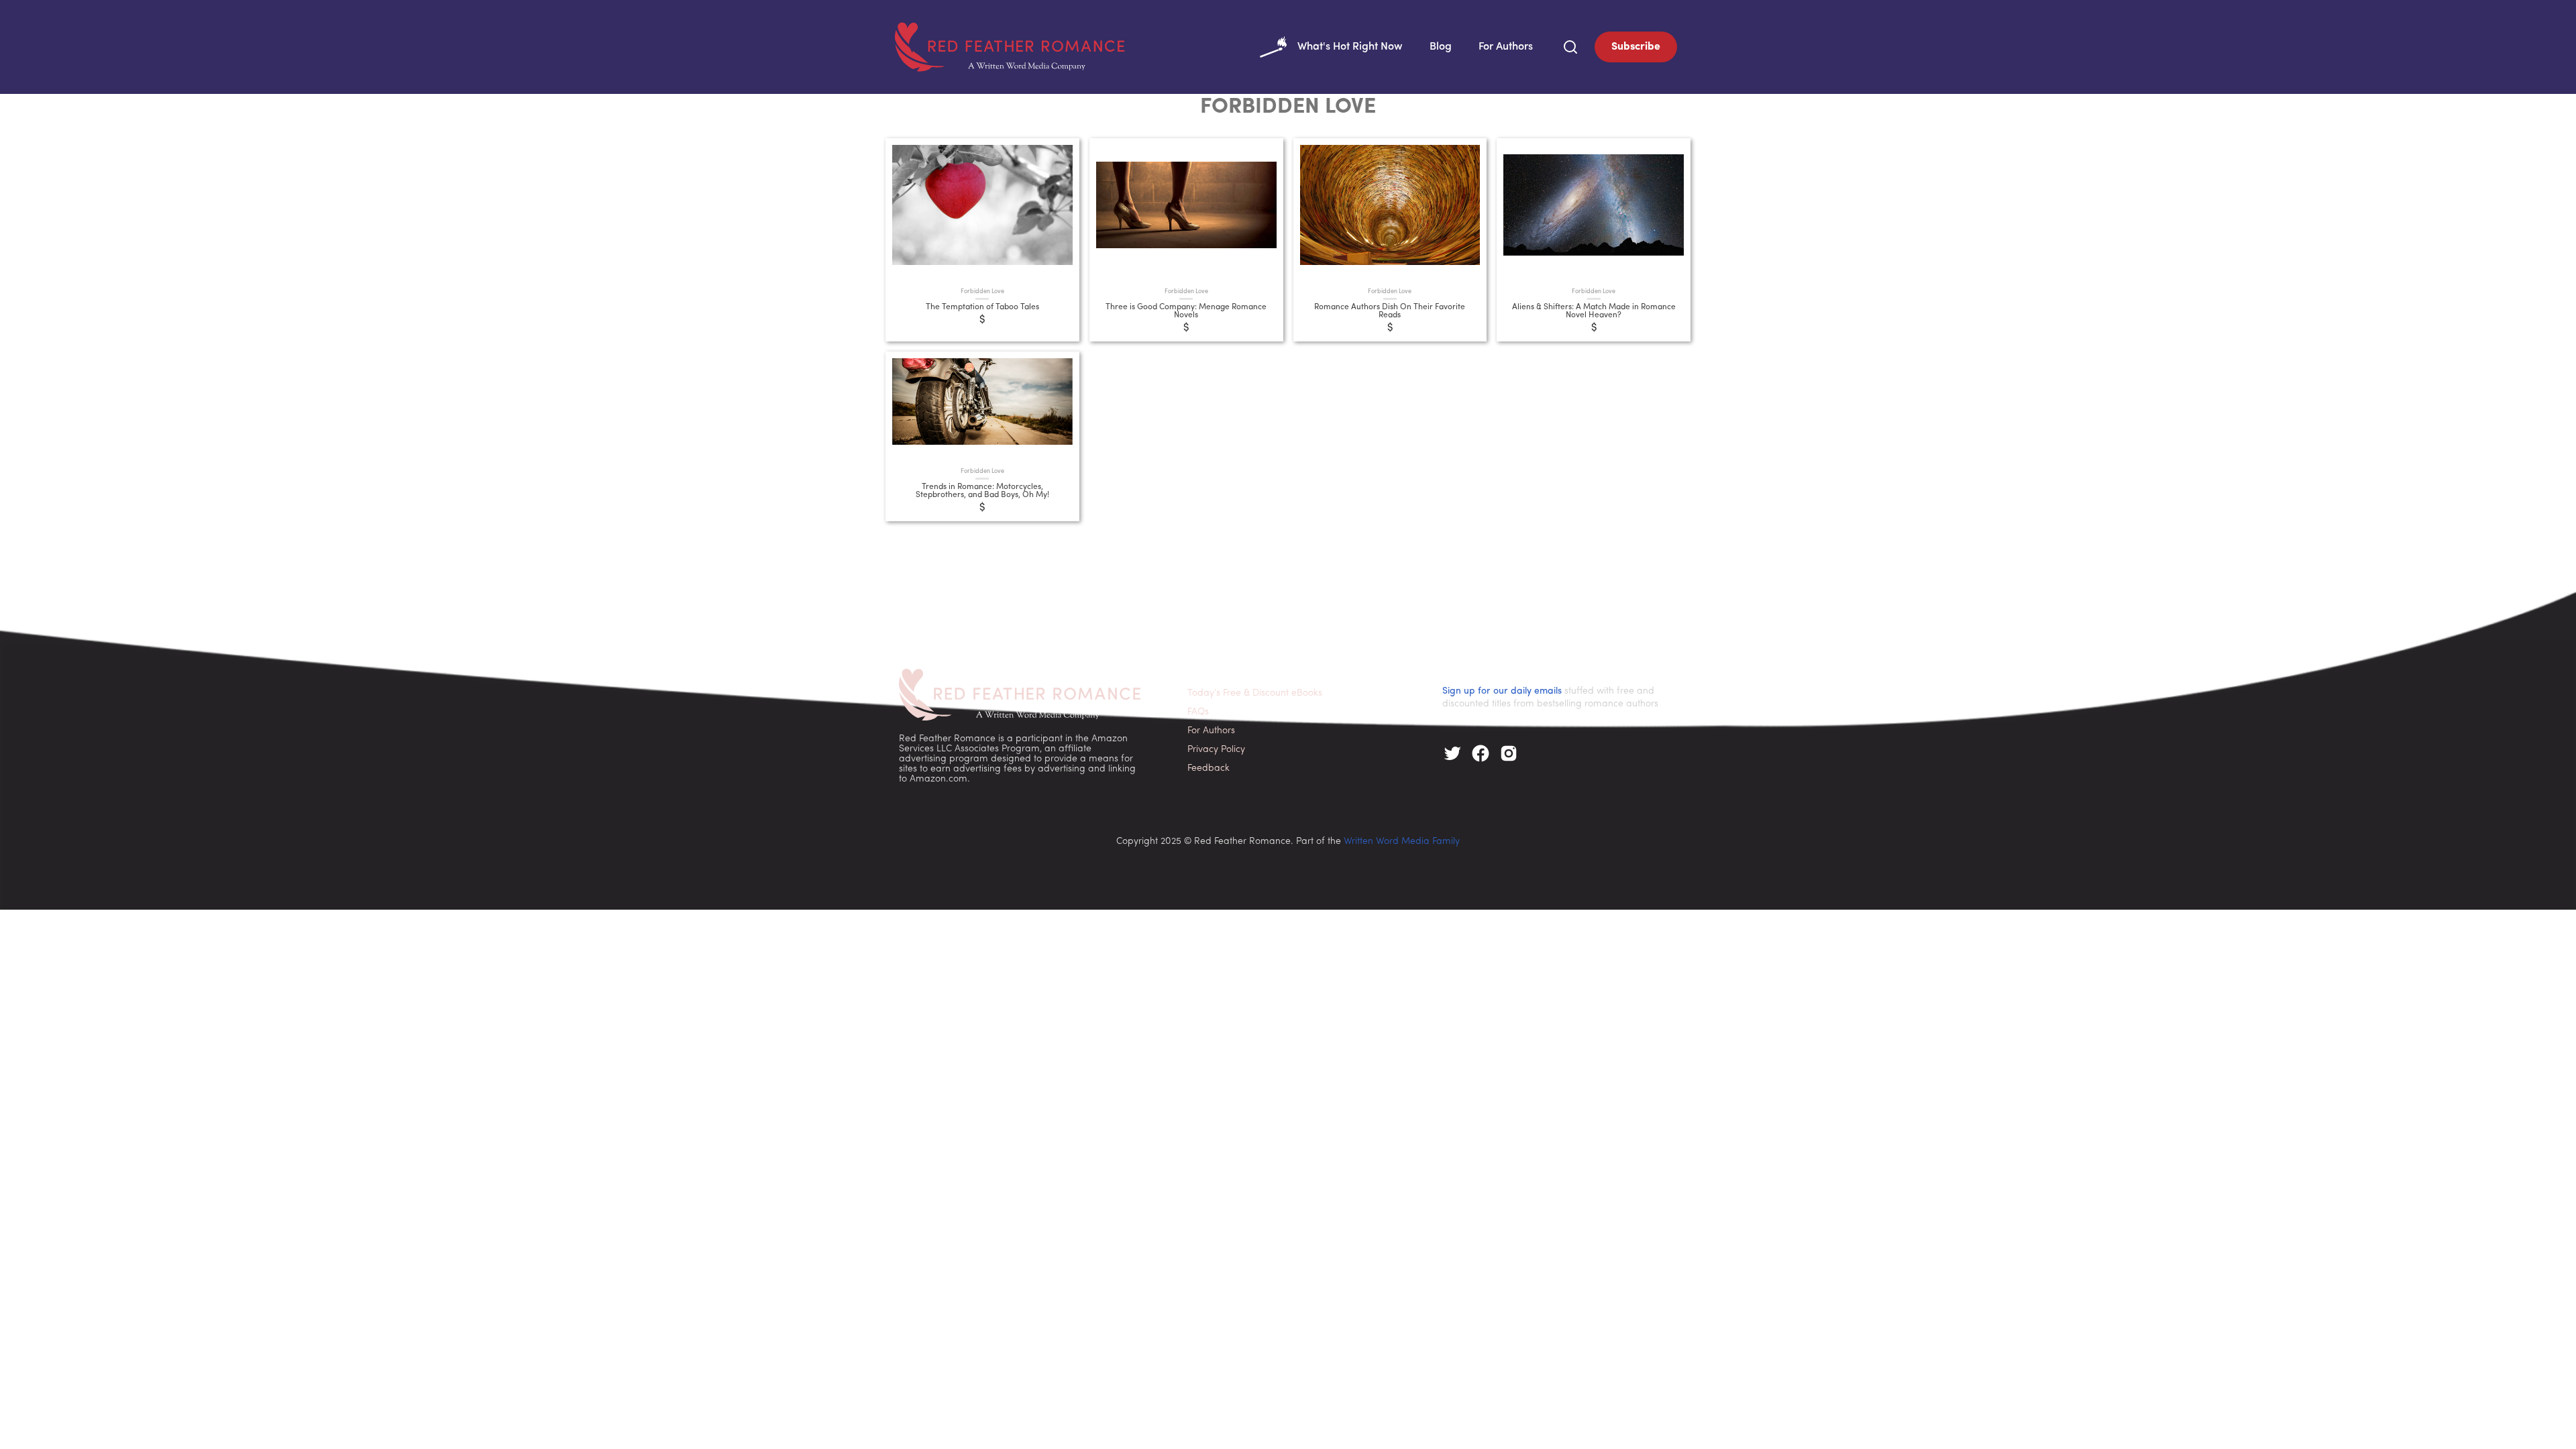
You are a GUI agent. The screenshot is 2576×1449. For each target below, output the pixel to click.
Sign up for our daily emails (1502, 691)
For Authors (1506, 47)
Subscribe (1636, 47)
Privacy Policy (1216, 750)
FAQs (1198, 712)
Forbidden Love (982, 291)
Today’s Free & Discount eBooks (1255, 693)
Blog (1441, 47)
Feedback (1209, 768)
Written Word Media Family (1402, 842)
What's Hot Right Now (1350, 47)
